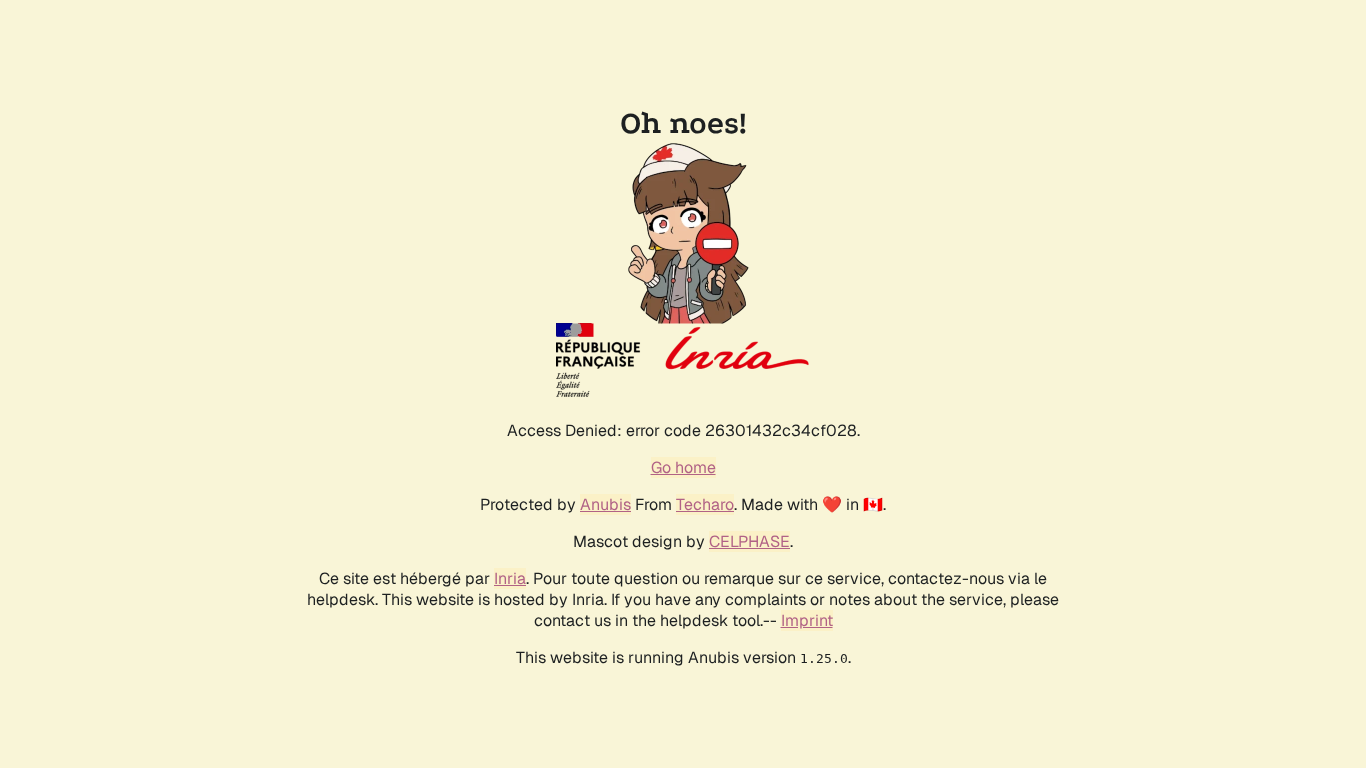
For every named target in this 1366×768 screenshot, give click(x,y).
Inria (510, 578)
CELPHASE (749, 541)
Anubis (605, 504)
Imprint (807, 620)
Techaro (705, 504)
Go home (683, 467)
